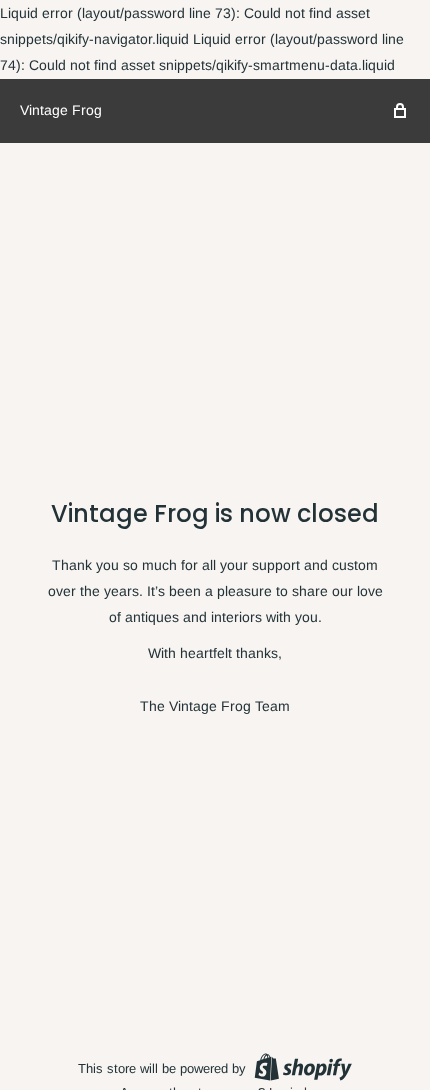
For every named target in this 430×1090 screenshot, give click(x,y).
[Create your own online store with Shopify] (303, 1067)
